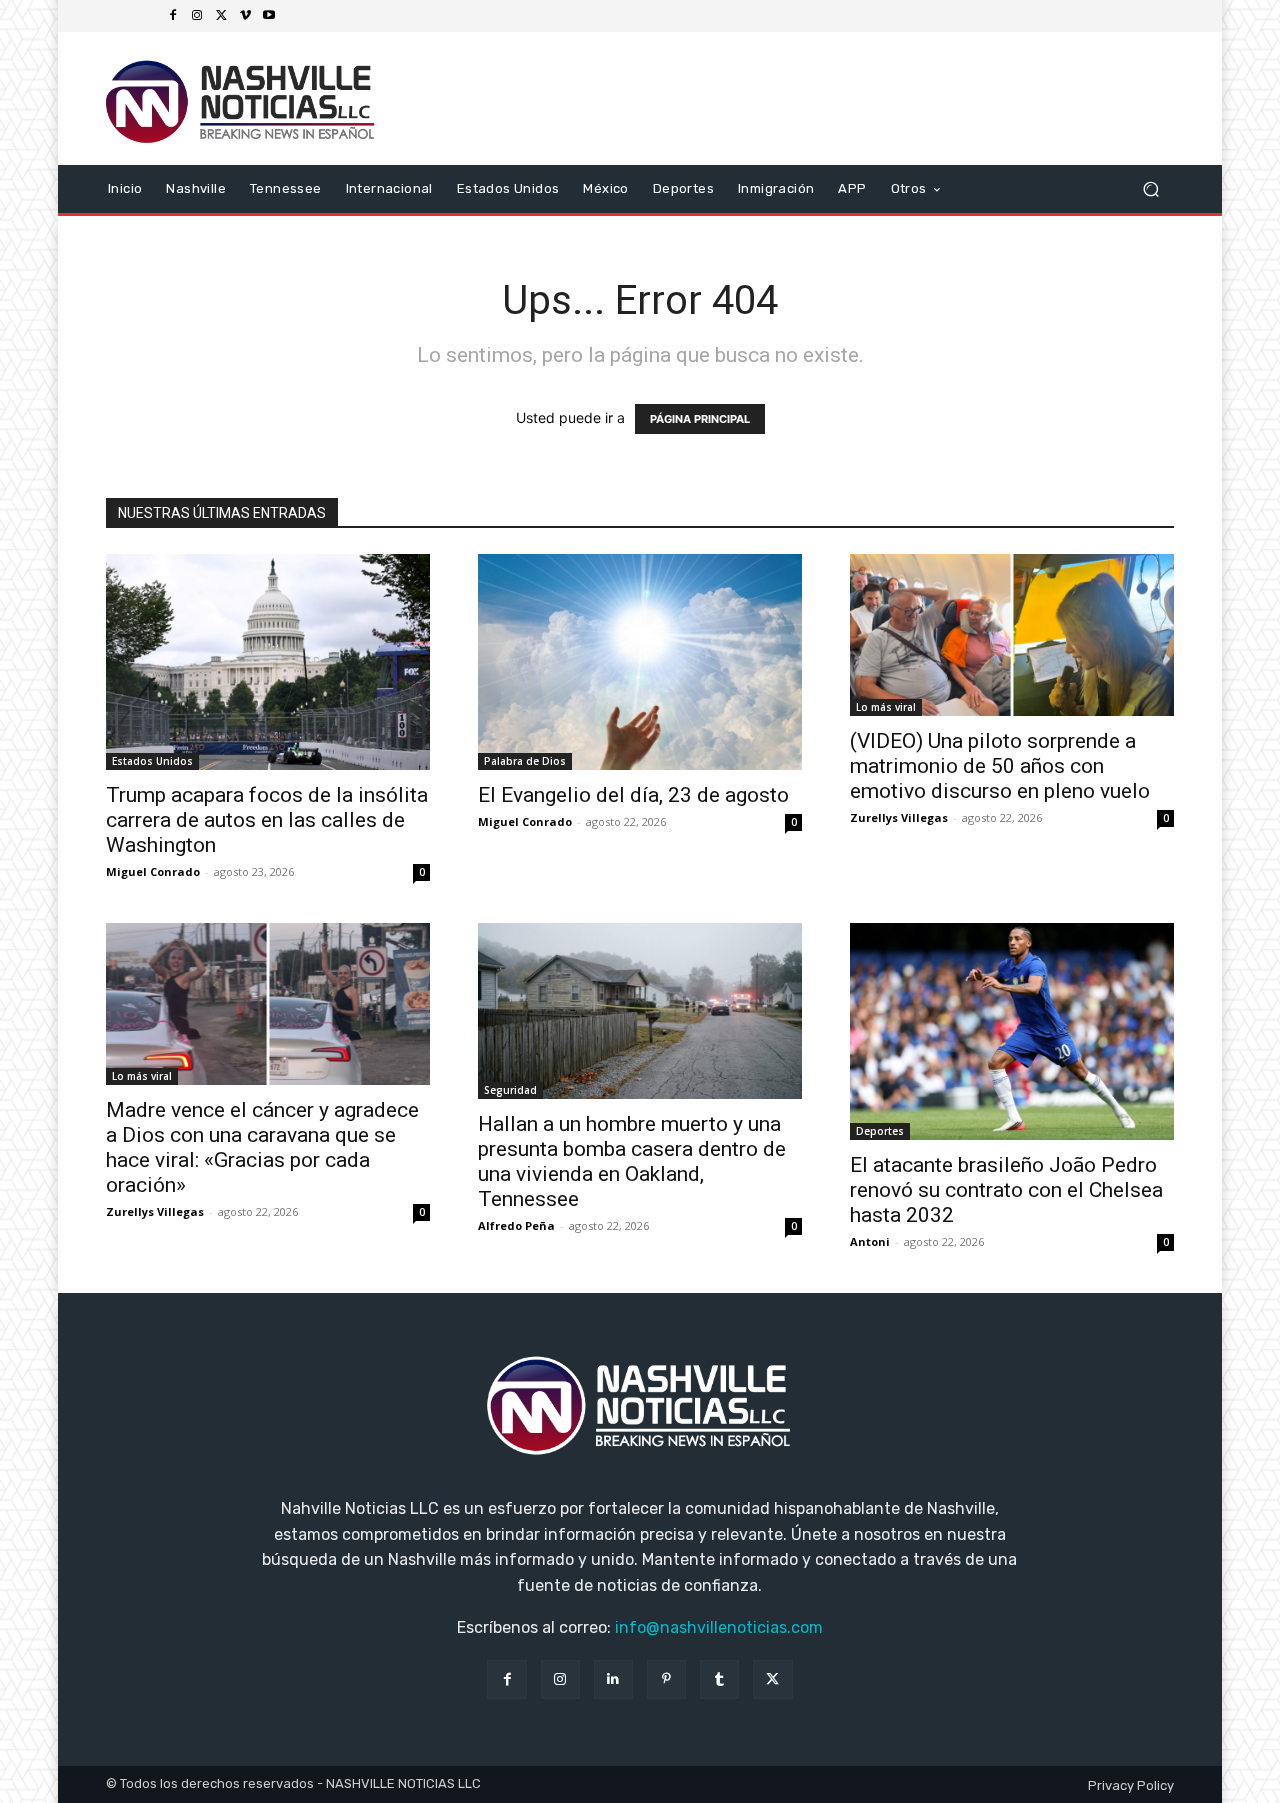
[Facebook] (173, 16)
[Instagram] (197, 16)
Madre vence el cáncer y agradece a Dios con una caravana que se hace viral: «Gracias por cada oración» (262, 1147)
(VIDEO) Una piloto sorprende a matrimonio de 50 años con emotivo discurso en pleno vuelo (1000, 766)
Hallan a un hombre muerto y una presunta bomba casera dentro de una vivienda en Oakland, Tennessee (632, 1161)
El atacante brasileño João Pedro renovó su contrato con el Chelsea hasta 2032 (1006, 1190)
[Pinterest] (666, 1679)
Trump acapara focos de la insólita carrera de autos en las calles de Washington (267, 820)
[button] (1150, 188)
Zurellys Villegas (899, 817)
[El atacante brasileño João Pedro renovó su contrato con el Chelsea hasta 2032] (1012, 1031)
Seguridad (510, 1090)
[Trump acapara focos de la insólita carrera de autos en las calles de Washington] (268, 662)
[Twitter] (221, 16)
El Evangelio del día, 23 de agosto (633, 795)
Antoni (870, 1241)
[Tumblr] (719, 1679)
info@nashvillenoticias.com (719, 1627)
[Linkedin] (613, 1679)
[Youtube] (269, 16)
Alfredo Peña (516, 1225)
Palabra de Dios (525, 761)
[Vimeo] (245, 16)
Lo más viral (886, 707)
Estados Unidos (152, 761)
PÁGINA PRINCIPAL (700, 419)
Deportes (880, 1131)
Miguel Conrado (153, 871)
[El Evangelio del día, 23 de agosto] (640, 662)
